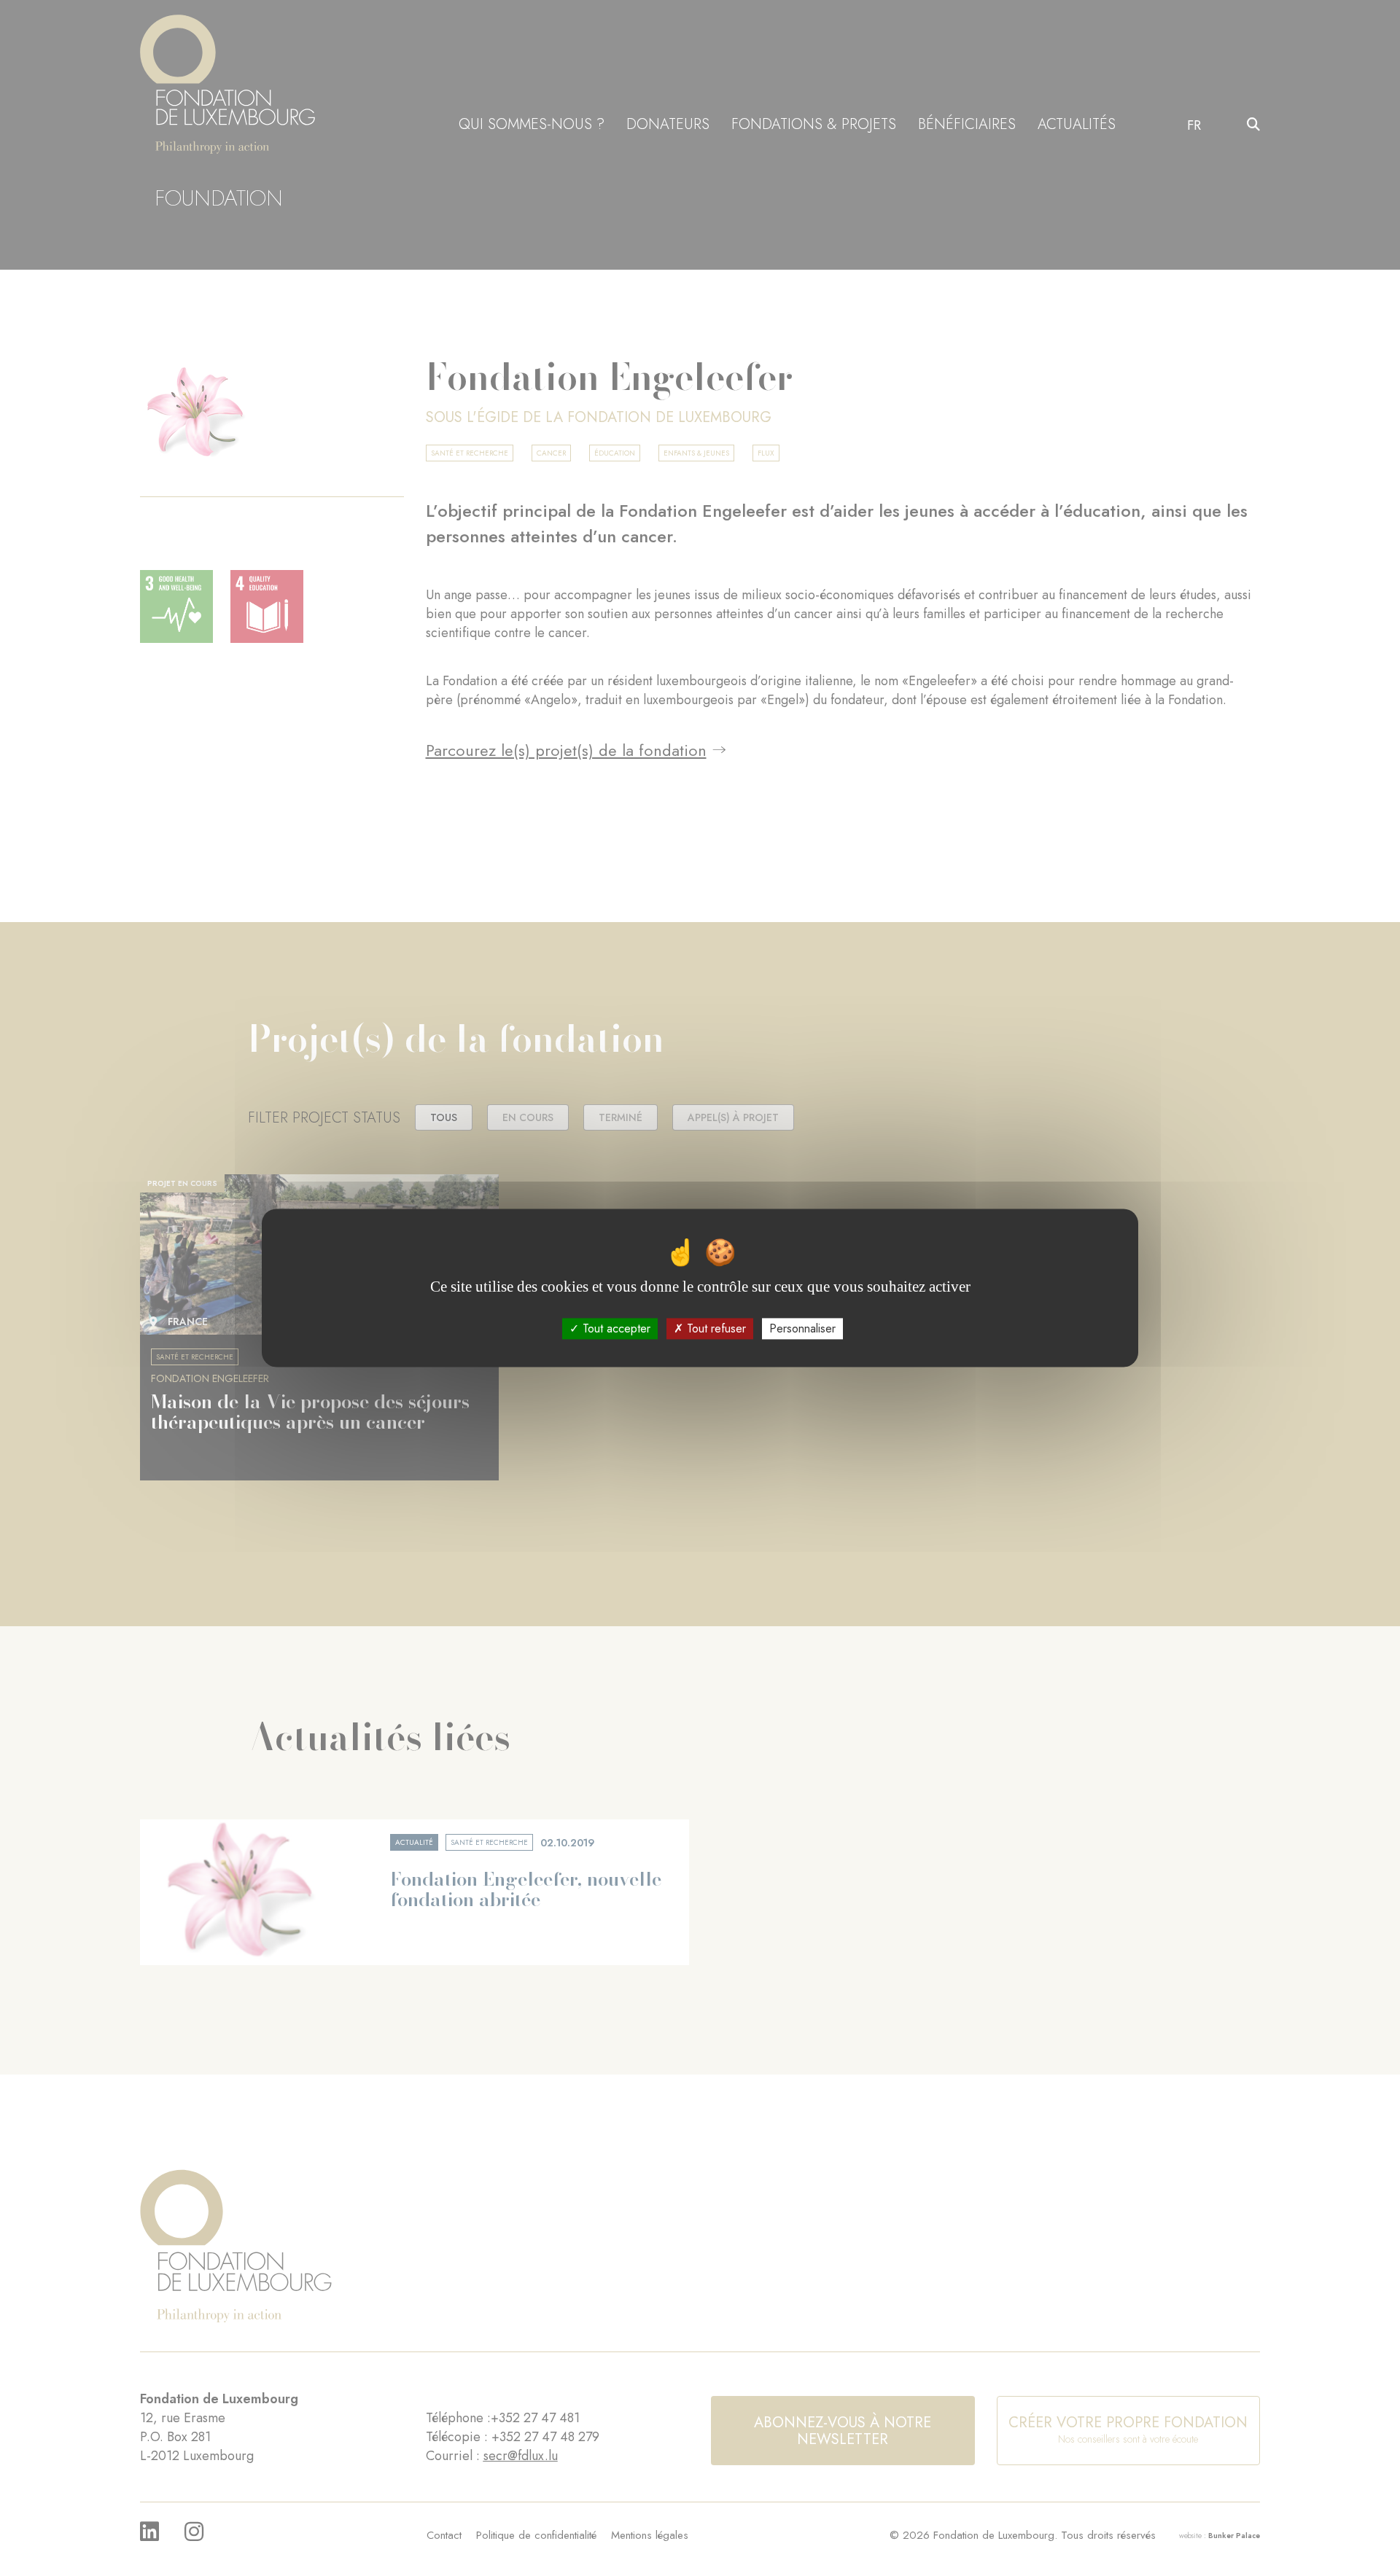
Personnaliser (802, 1328)
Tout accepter (615, 1328)
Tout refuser (715, 1328)
